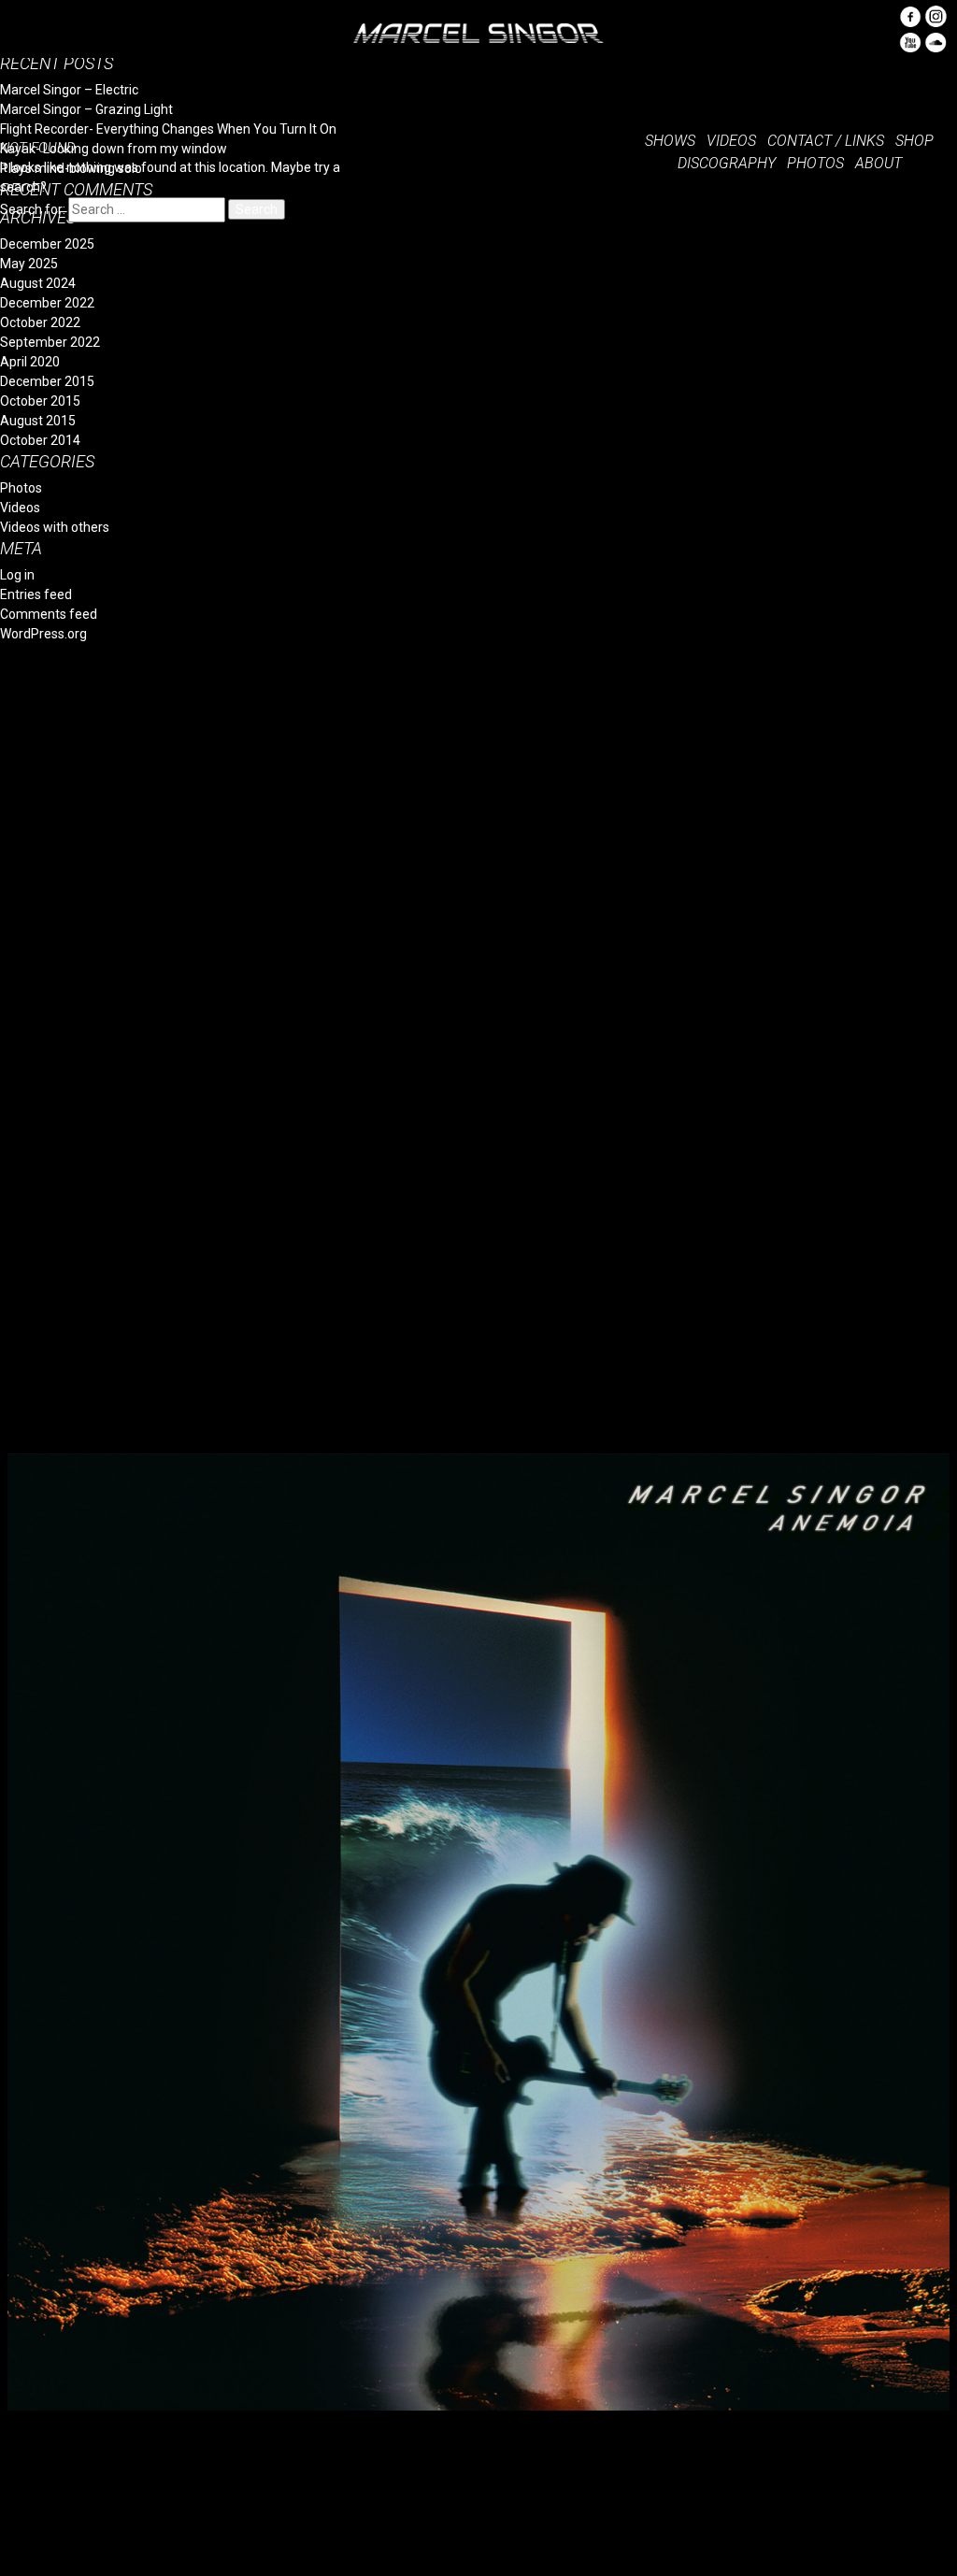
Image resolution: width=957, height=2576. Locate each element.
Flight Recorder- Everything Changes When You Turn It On (168, 129)
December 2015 (47, 381)
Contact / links (826, 141)
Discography (727, 163)
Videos (20, 508)
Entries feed (36, 594)
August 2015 (38, 421)
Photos (21, 488)
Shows (670, 141)
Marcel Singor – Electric (69, 90)
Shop (914, 141)
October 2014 (40, 440)
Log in (17, 575)
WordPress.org (43, 634)
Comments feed (49, 614)
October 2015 (40, 401)
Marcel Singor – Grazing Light (86, 109)
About (878, 163)
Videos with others (55, 527)
